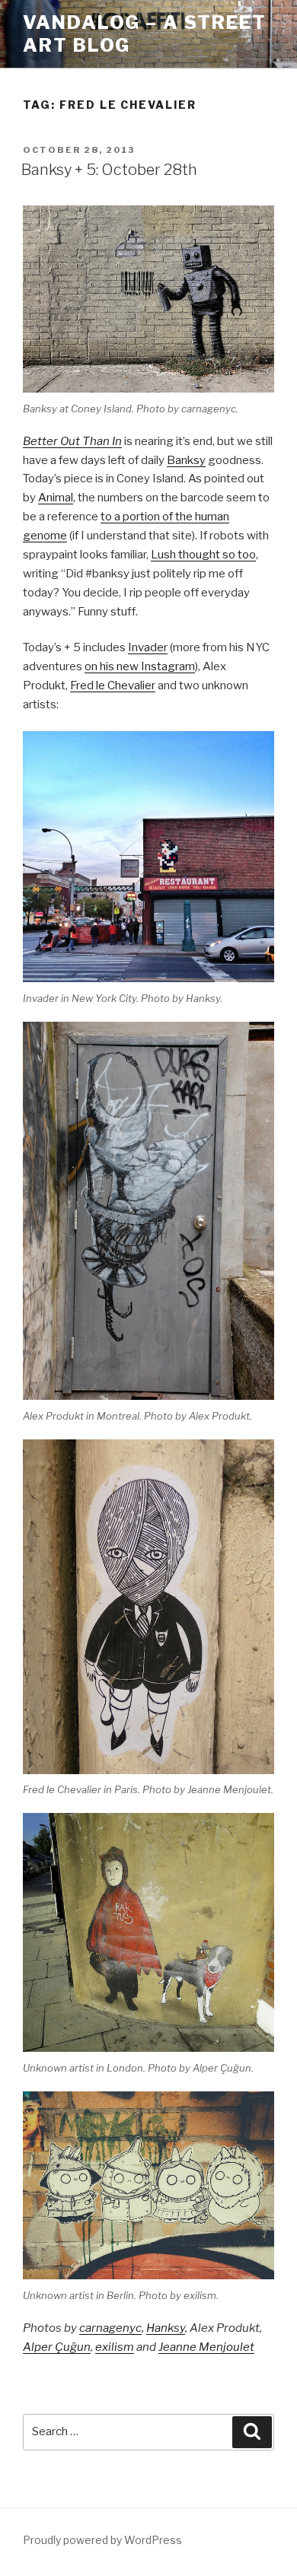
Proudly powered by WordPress (102, 2540)
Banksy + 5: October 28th (109, 170)
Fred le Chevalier (113, 685)
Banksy (186, 460)
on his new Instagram (140, 666)
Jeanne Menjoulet (206, 2347)
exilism (115, 2347)
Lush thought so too (203, 555)
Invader (148, 647)
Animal (56, 498)
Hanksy (166, 2328)
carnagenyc (110, 2328)
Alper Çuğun (57, 2347)
